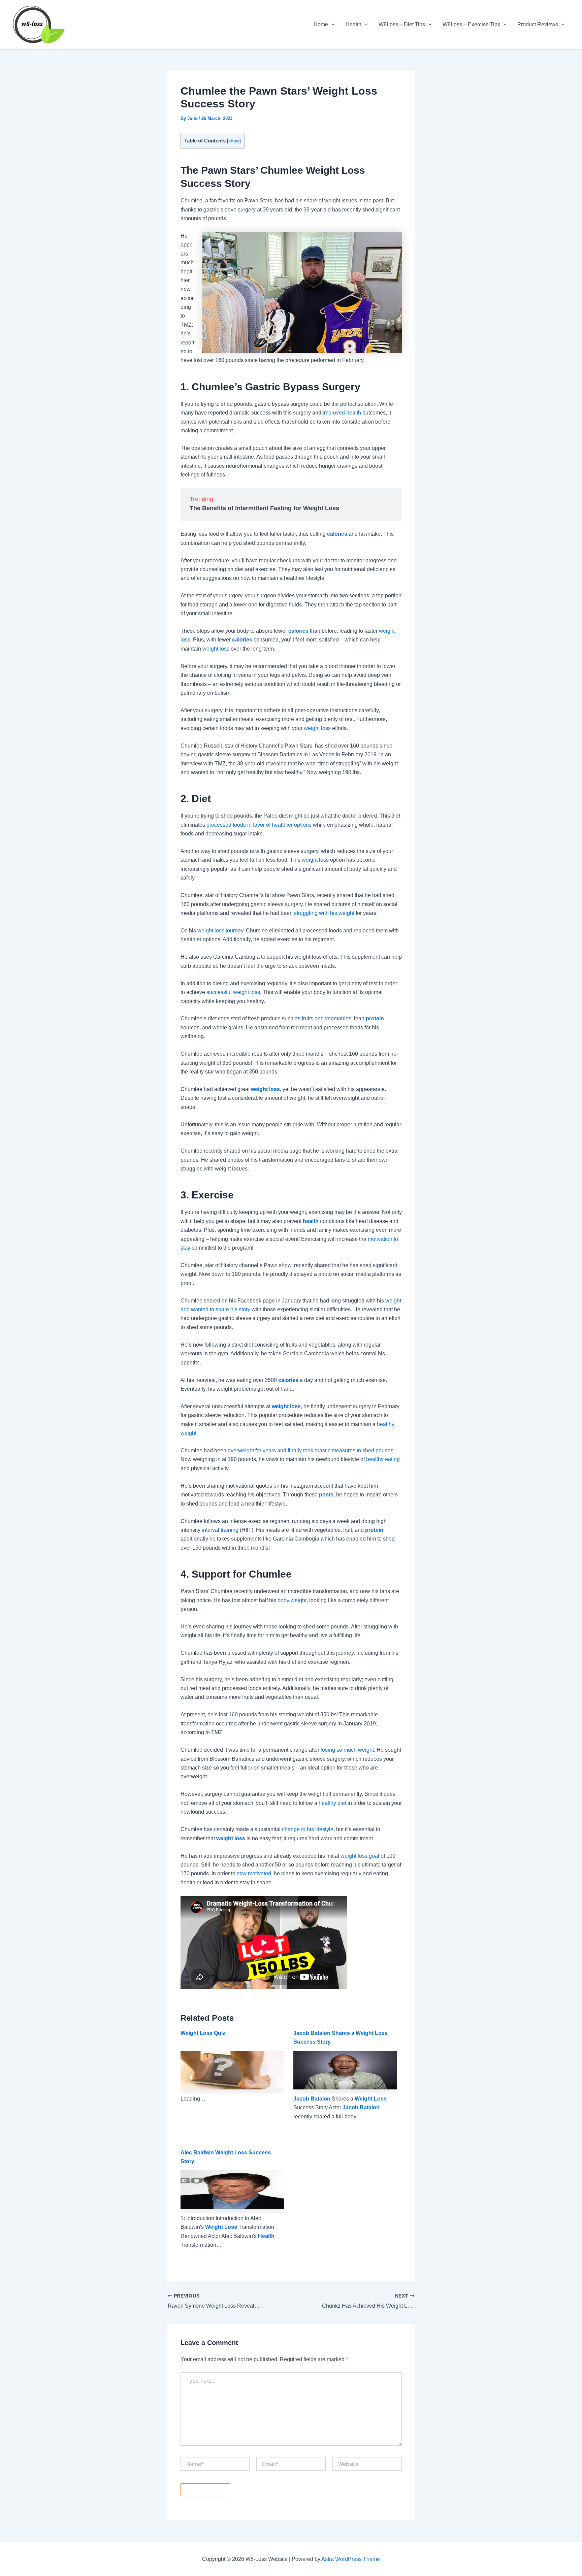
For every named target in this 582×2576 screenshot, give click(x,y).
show (234, 141)
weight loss (216, 649)
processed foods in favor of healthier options (259, 825)
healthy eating (383, 1459)
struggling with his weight (324, 913)
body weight (292, 1600)
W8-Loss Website (106, 24)
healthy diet (332, 1803)
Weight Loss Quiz (203, 2033)
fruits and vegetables (327, 1018)
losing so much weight (347, 1750)
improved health (342, 413)
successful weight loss (233, 992)
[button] (331, 25)
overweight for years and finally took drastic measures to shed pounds (311, 1450)
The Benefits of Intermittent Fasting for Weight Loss (264, 508)
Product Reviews (538, 24)
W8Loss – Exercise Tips (471, 24)
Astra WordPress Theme (351, 2559)
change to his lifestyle (308, 1829)
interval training (220, 1530)
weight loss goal (360, 1856)
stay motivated (254, 1873)
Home (321, 24)
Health (353, 24)
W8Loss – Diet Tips (402, 24)
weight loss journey (220, 931)
